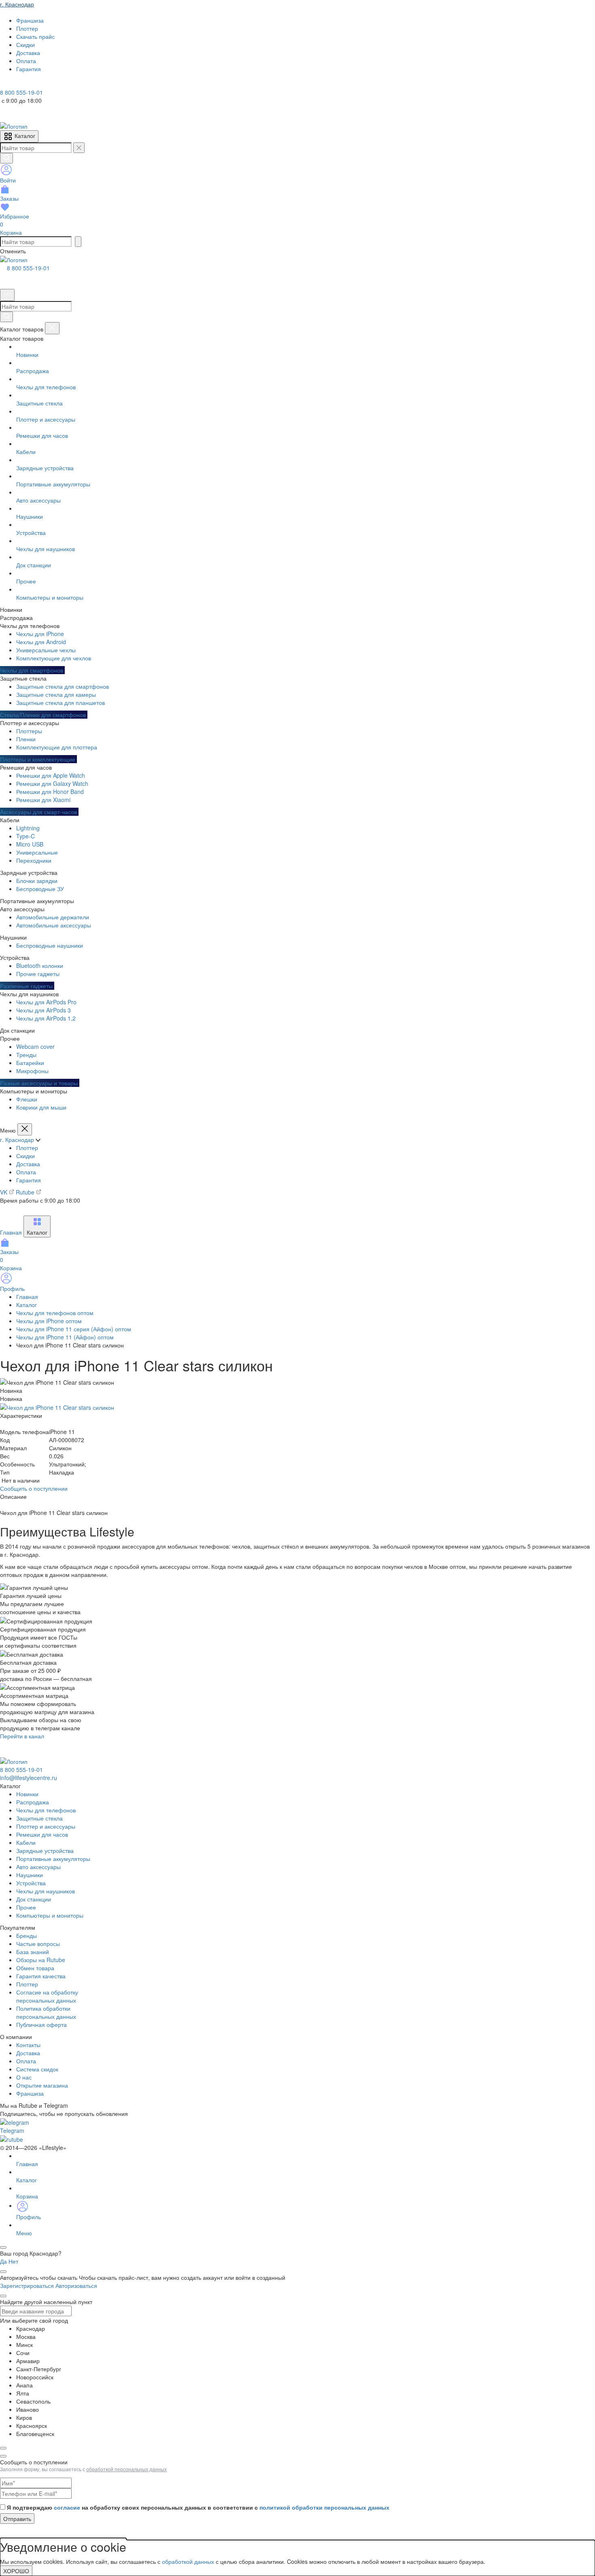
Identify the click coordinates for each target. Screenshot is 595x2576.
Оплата (26, 1172)
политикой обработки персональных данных (324, 2507)
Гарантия (29, 1180)
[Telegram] (6, 84)
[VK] (17, 84)
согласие (67, 2507)
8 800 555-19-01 (28, 268)
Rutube (26, 1192)
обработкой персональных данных (126, 2469)
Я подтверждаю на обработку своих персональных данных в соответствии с (198, 2507)
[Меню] (7, 295)
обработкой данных (188, 2561)
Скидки (25, 1156)
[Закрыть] (52, 328)
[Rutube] (28, 84)
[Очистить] (79, 148)
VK (4, 1192)
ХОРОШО (16, 2571)
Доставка (28, 1164)
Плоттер (27, 1148)
